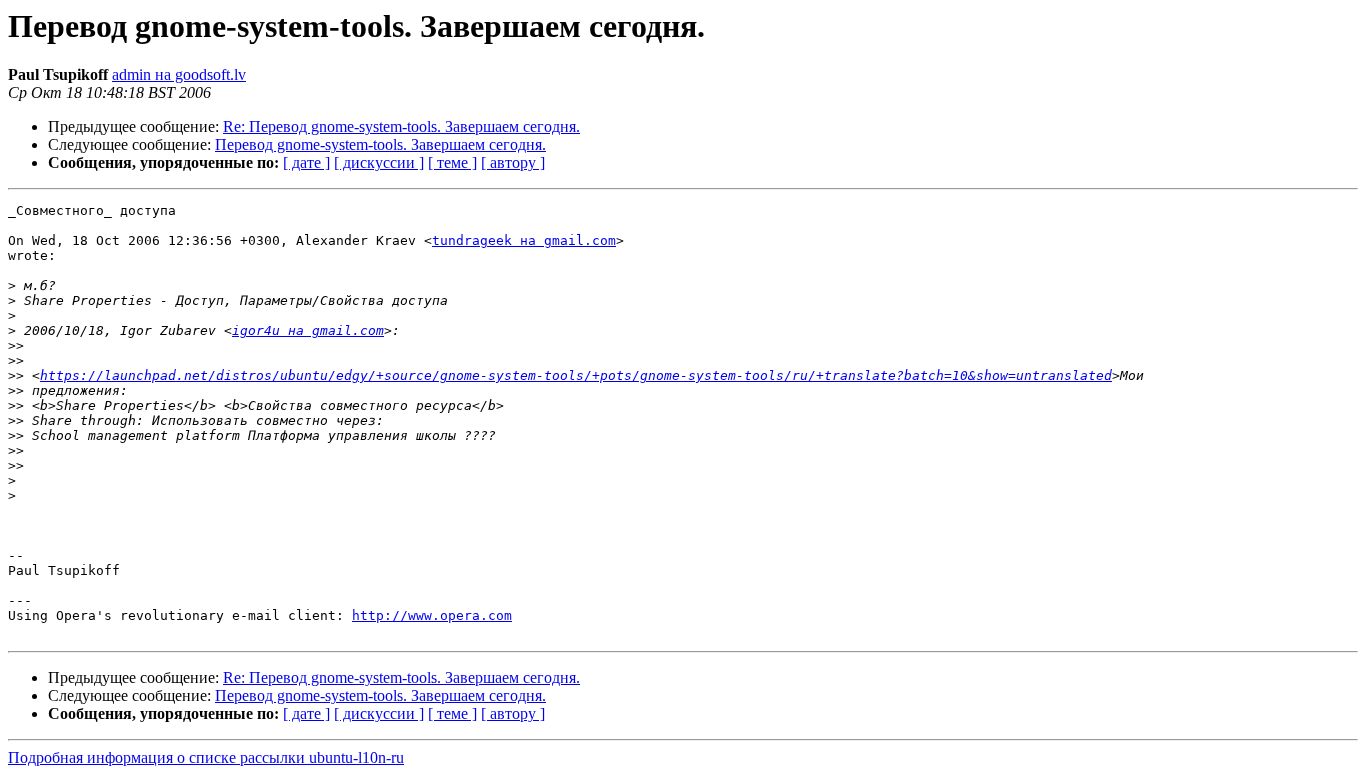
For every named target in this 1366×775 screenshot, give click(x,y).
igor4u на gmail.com (308, 330)
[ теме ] (452, 162)
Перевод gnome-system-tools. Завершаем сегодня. (380, 144)
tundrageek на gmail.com (524, 240)
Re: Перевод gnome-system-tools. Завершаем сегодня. (401, 126)
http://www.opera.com (432, 615)
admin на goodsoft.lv (179, 74)
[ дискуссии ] (379, 162)
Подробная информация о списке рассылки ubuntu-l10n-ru (206, 757)
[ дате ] (306, 162)
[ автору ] (513, 162)
